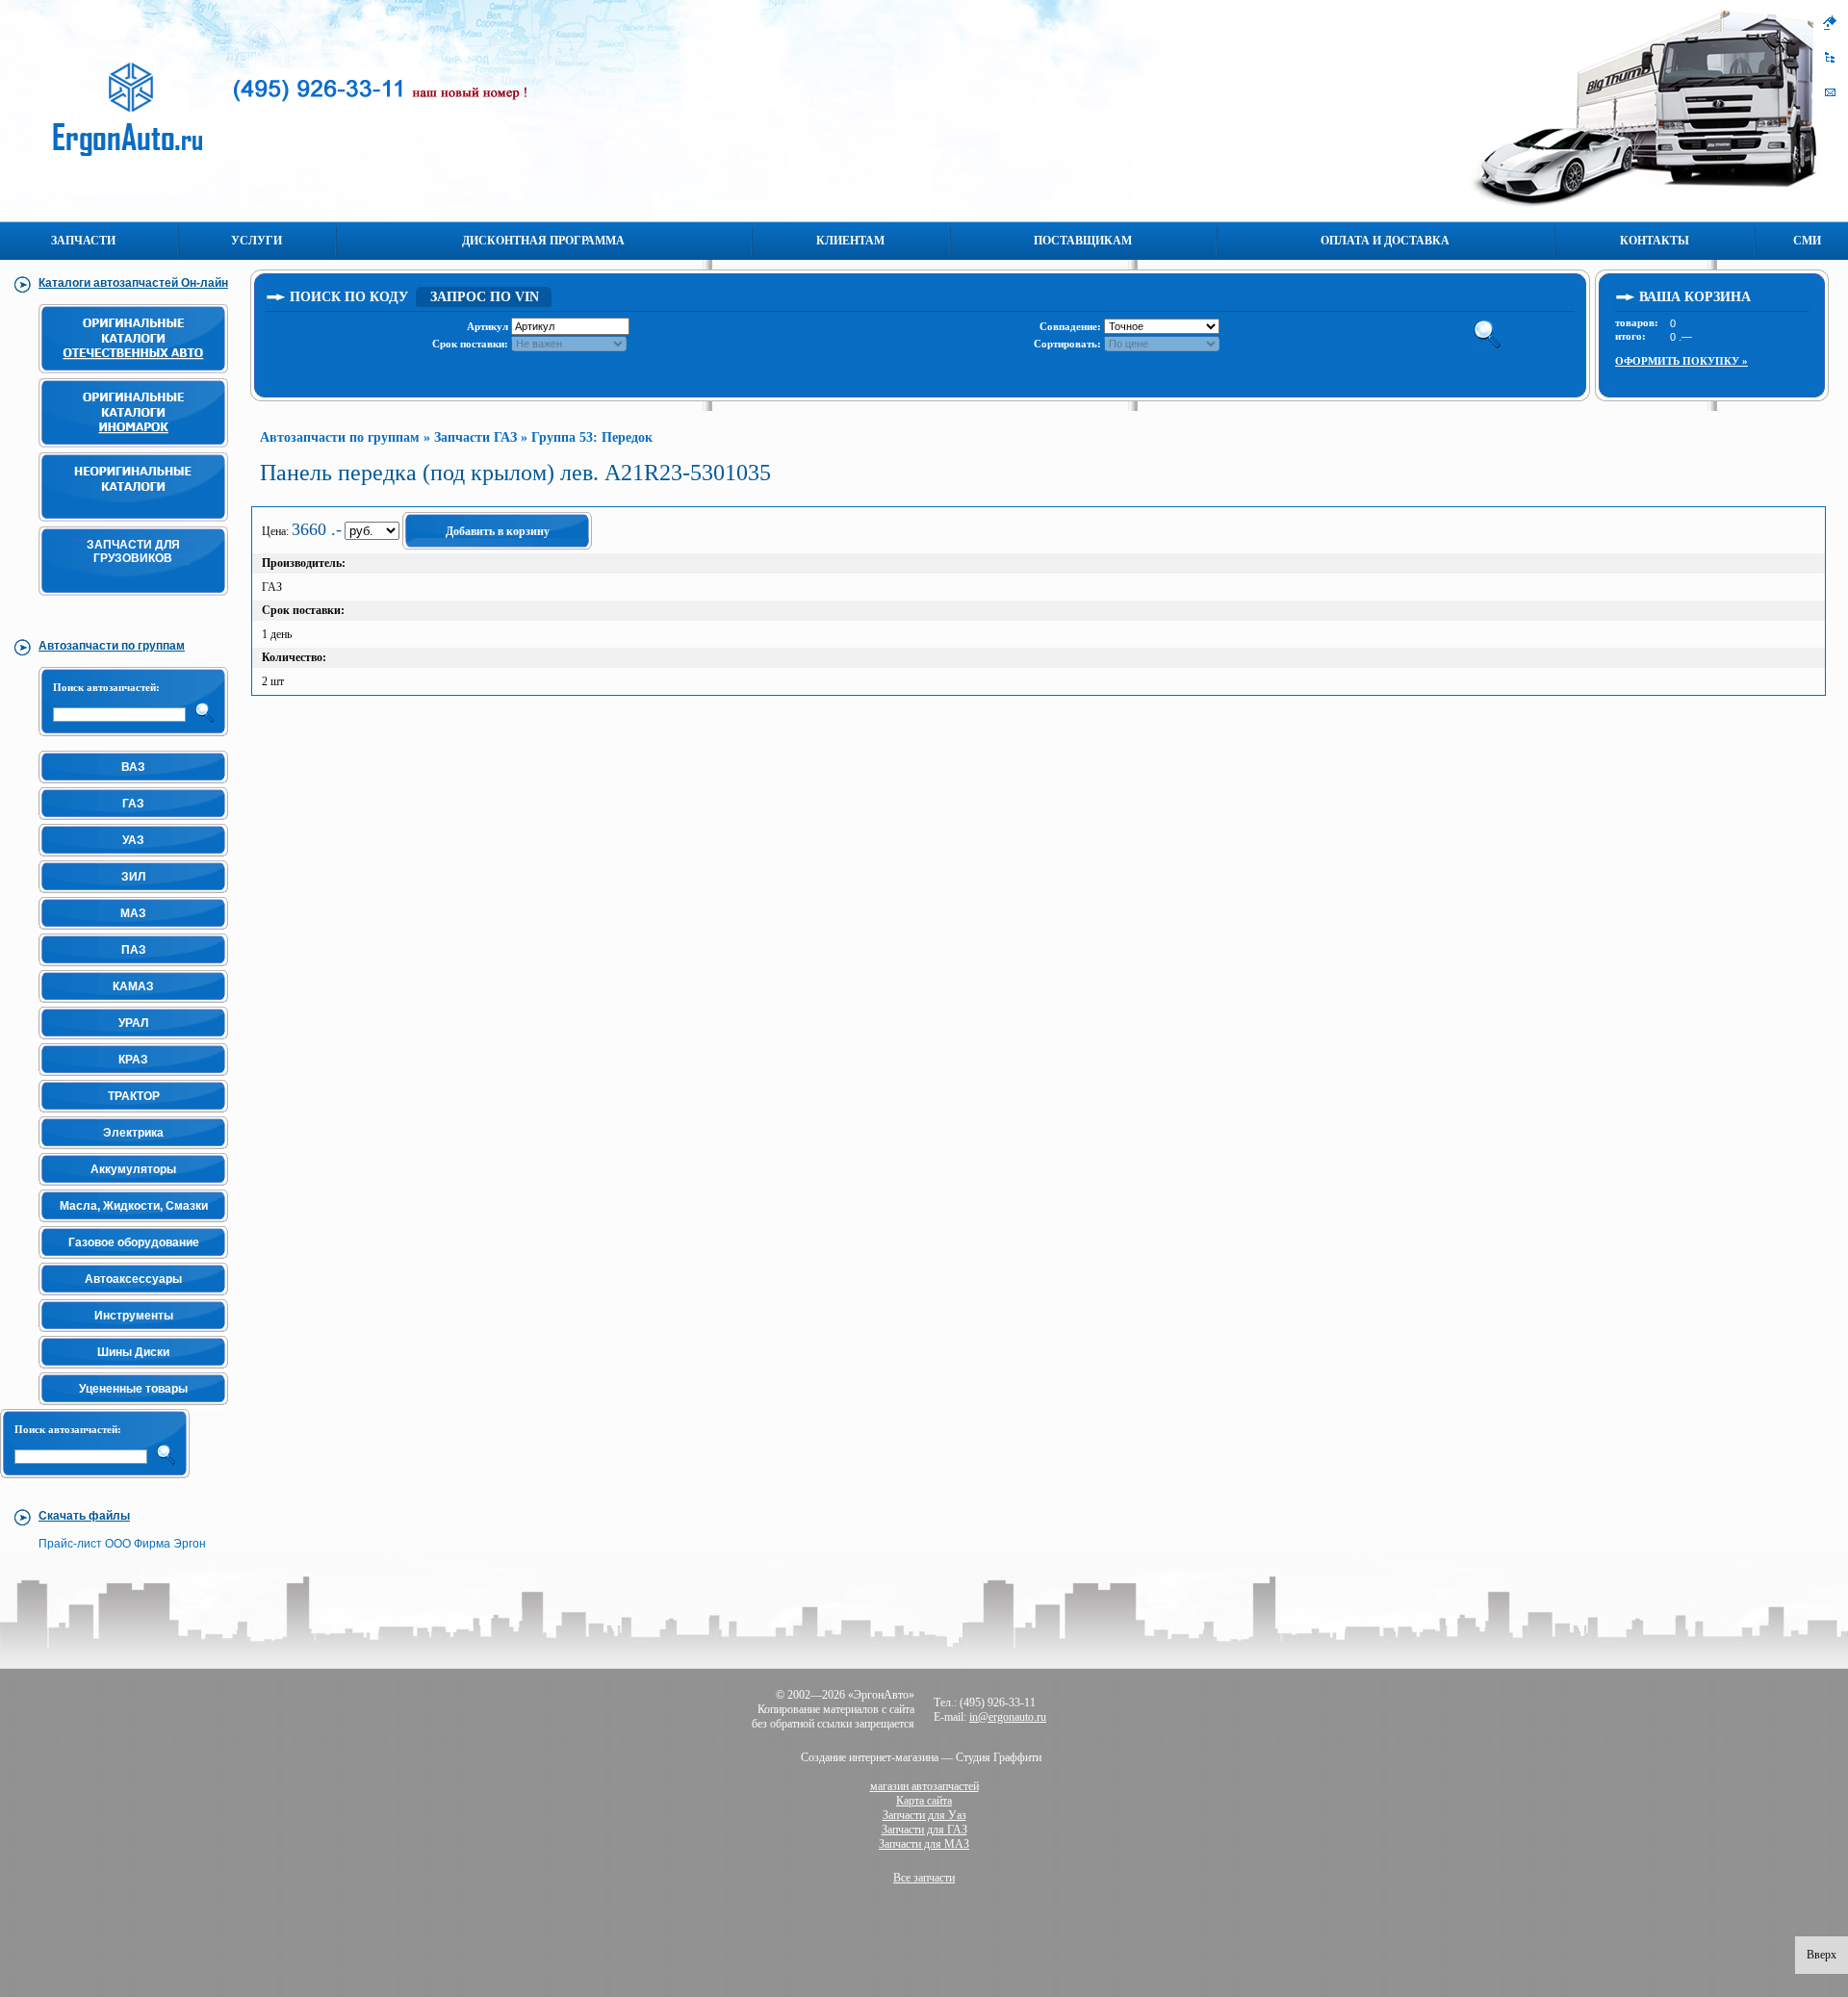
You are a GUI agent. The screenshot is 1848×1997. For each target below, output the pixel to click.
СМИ (1807, 241)
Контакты (1655, 241)
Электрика (133, 1133)
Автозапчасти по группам (340, 437)
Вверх (1822, 1955)
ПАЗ (134, 950)
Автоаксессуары (133, 1279)
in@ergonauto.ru (1008, 1717)
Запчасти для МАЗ (924, 1844)
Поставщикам (1083, 241)
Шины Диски (133, 1352)
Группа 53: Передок (592, 437)
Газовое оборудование (134, 1242)
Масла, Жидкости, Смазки (134, 1206)
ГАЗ (133, 804)
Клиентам (850, 241)
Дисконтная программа (543, 241)
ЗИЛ (133, 877)
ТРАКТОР (134, 1096)
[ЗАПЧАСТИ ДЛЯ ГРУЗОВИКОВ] (137, 604)
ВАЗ (133, 767)
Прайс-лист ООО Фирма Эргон (122, 1544)
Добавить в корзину (498, 531)
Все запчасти (924, 1878)
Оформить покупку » (1681, 361)
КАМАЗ (133, 986)
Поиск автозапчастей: (106, 687)
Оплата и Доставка (1385, 241)
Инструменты (134, 1316)
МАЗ (133, 913)
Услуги (257, 241)
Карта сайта (924, 1801)
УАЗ (133, 840)
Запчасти (83, 241)
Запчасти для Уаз (924, 1815)
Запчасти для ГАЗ (924, 1830)
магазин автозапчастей (924, 1786)
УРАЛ (133, 1023)
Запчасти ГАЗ (475, 437)
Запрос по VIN (485, 297)
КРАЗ (133, 1060)
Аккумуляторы (133, 1169)
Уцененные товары (133, 1389)
